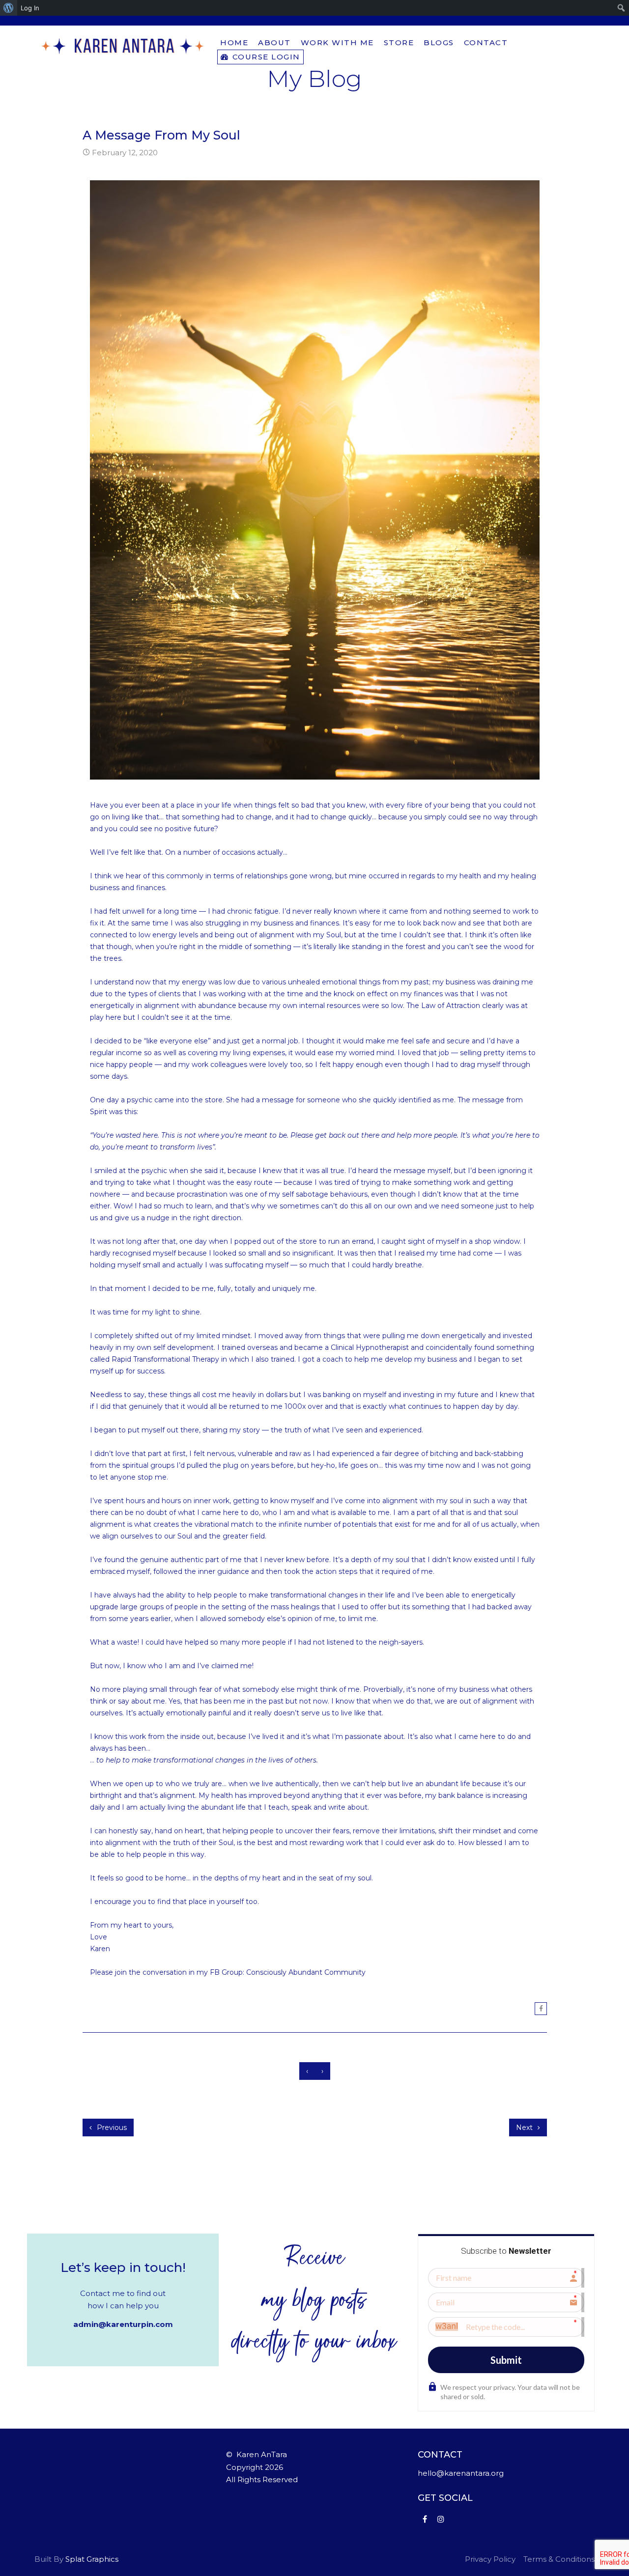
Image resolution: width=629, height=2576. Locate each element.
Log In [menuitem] (30, 8)
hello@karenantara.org (461, 2473)
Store (399, 42)
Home (234, 42)
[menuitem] (9, 8)
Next (525, 2128)
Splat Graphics (92, 2559)
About (274, 42)
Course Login (265, 57)
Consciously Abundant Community (306, 1972)
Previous (111, 2128)
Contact (486, 42)
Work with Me (337, 42)
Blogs (439, 42)
